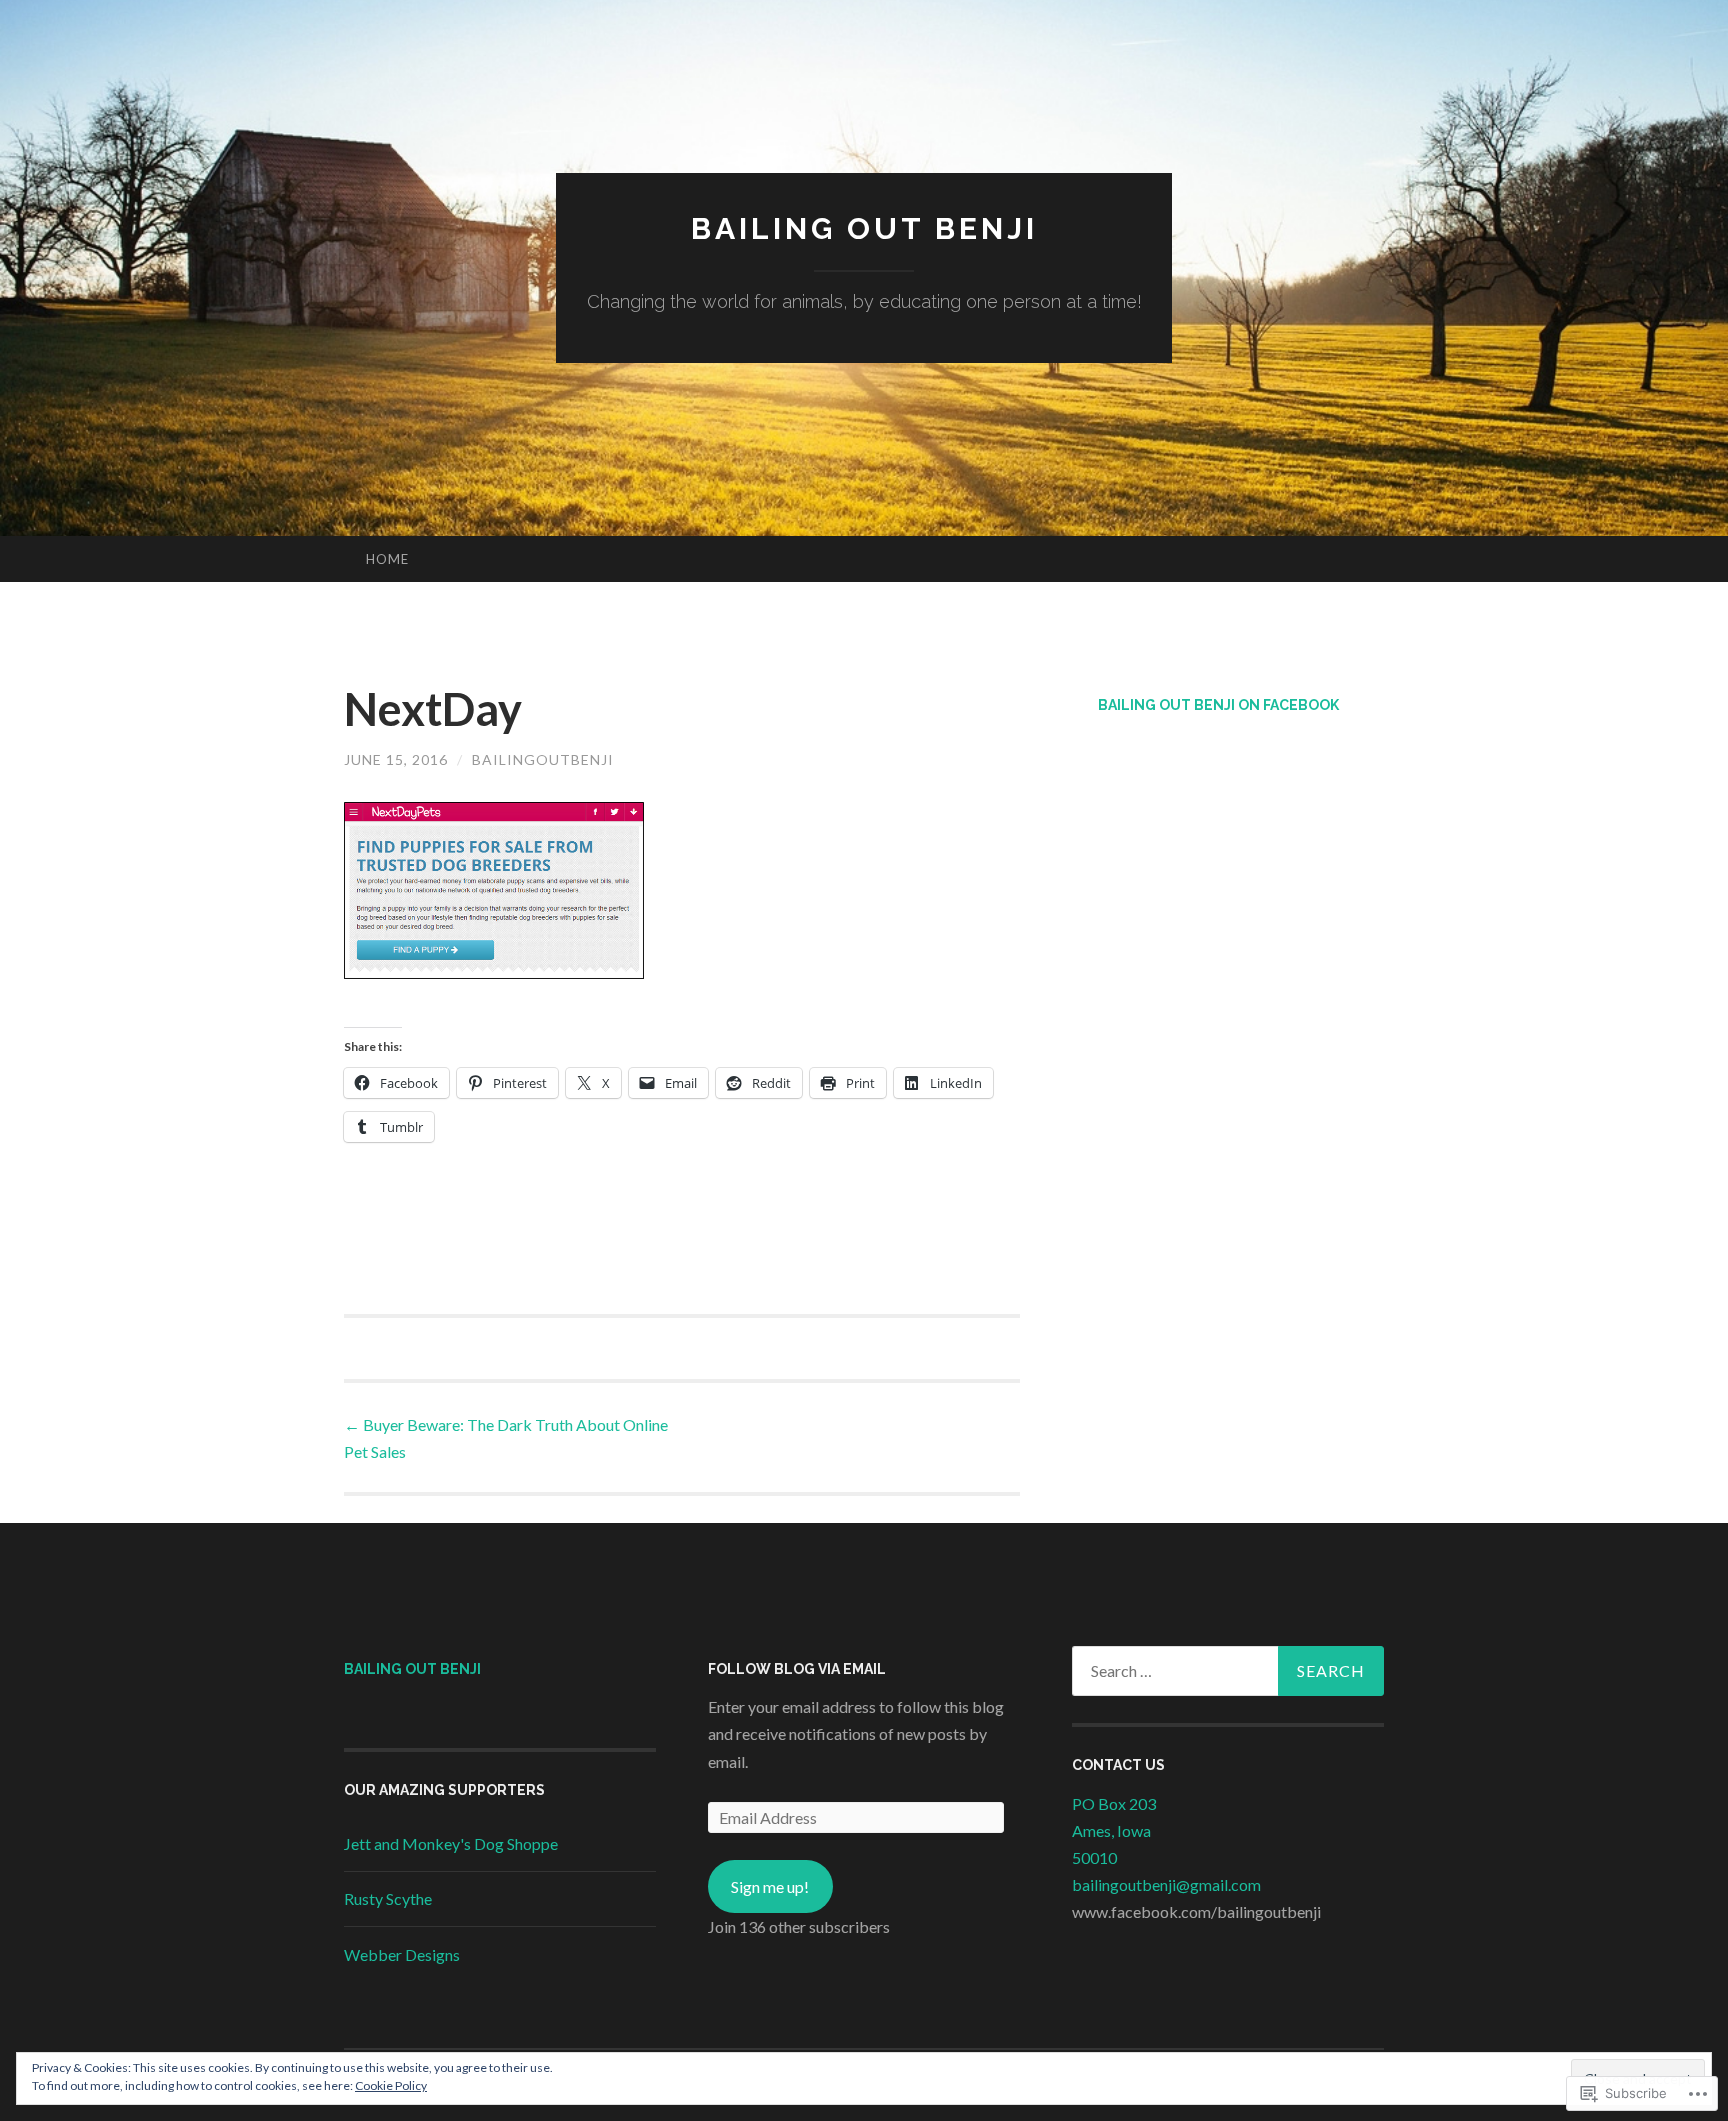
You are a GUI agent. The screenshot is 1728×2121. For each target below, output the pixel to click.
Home (387, 559)
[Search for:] (1228, 1671)
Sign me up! (770, 1886)
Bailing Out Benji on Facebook (1218, 705)
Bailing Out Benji (412, 1669)
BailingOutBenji (543, 759)
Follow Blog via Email (797, 1669)
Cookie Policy (391, 2085)
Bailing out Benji (864, 228)
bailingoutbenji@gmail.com (1166, 1884)
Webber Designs (402, 1954)
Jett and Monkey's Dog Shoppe (451, 1843)
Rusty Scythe (388, 1898)
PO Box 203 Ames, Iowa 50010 (1114, 1830)
